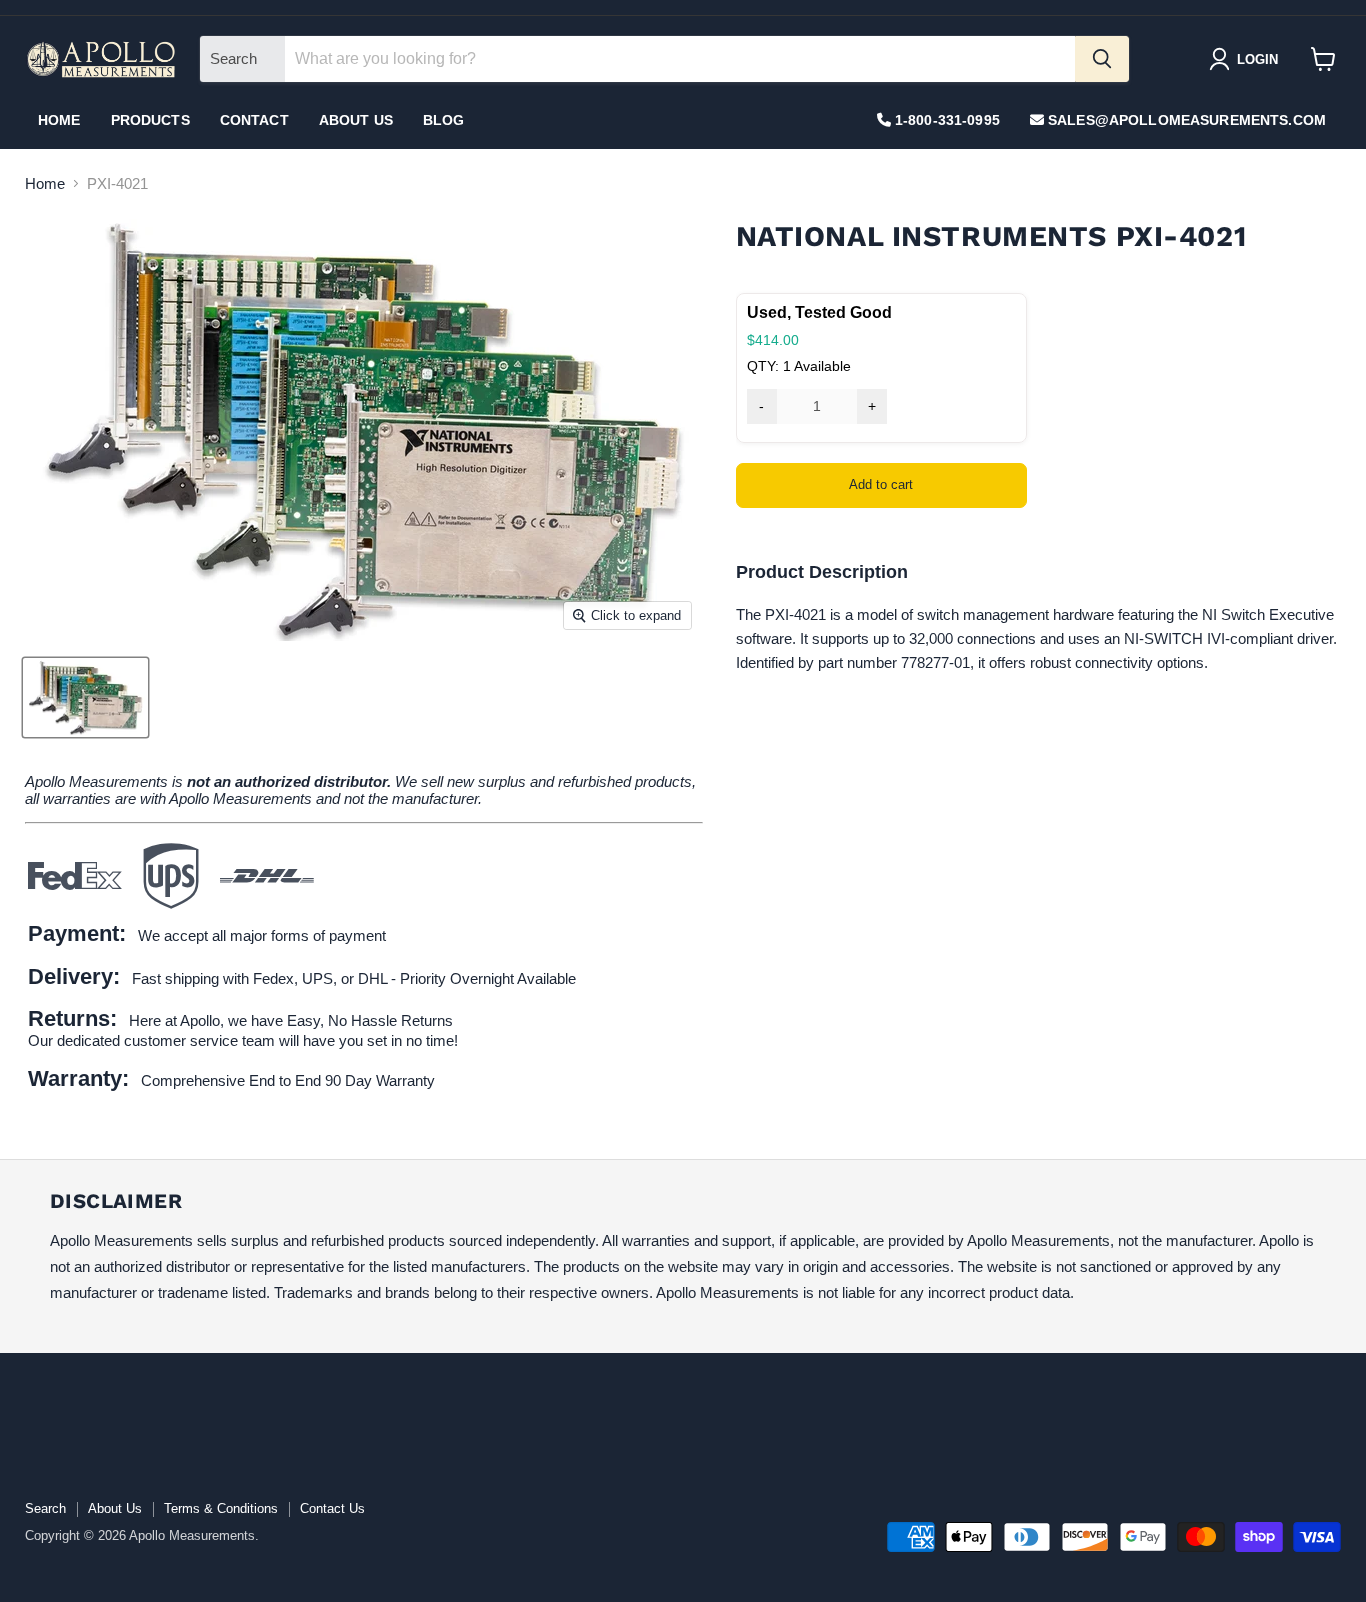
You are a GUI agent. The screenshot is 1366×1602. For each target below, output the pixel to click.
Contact (254, 120)
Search (45, 1508)
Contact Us (332, 1508)
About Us (356, 120)
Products (150, 120)
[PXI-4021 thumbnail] (85, 697)
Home (59, 120)
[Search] (1102, 59)
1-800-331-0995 (945, 120)
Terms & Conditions (221, 1508)
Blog (444, 120)
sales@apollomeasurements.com (1185, 120)
